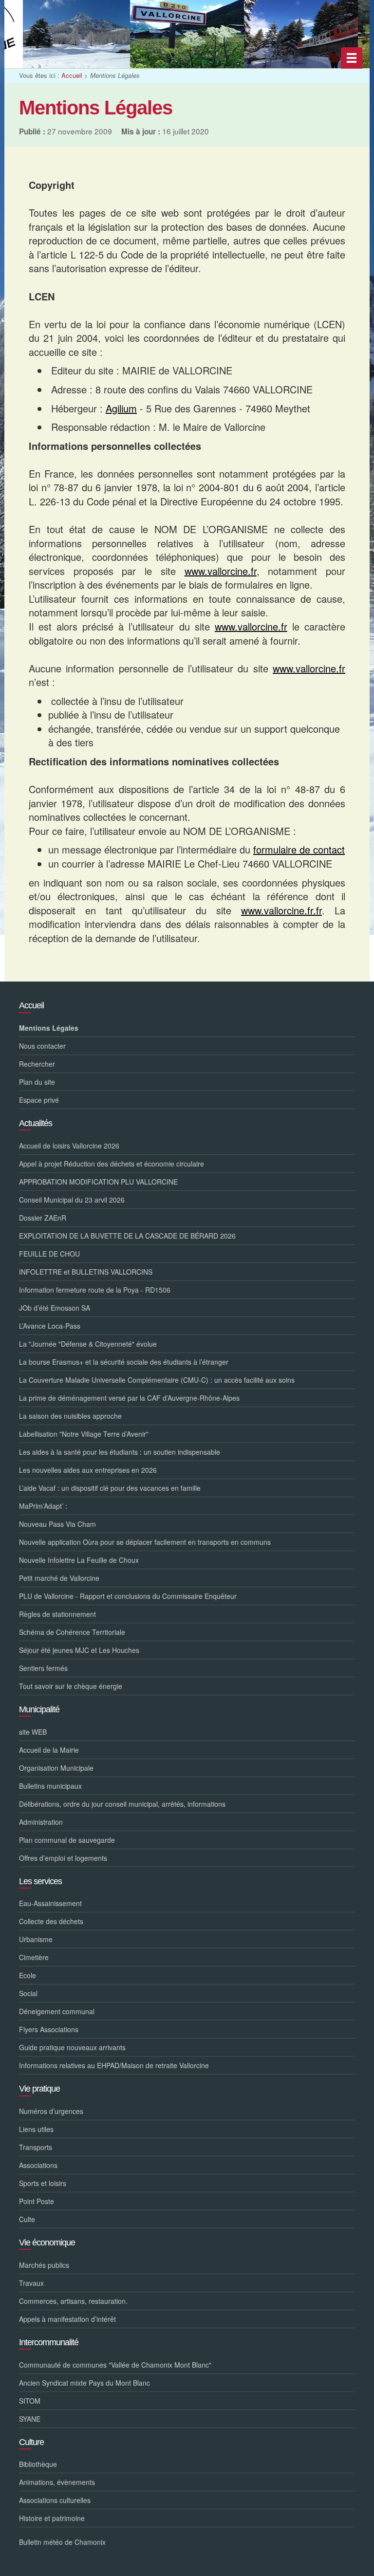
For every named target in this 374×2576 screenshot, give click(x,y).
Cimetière (34, 1957)
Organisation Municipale (56, 1768)
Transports (36, 2147)
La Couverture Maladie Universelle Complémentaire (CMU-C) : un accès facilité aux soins (157, 1380)
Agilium (121, 408)
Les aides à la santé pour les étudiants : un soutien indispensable (120, 1452)
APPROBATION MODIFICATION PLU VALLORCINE (98, 1182)
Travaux (31, 2283)
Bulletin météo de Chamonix (62, 2542)
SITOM (30, 2401)
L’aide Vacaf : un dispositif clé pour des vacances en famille (110, 1488)
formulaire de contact (299, 849)
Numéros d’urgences (51, 2111)
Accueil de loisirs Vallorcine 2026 (69, 1146)
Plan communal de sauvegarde (67, 1840)
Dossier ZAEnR (43, 1218)
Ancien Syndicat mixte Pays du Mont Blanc (84, 2383)
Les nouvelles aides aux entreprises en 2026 (88, 1470)
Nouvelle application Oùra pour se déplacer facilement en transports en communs (145, 1542)
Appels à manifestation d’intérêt (67, 2319)
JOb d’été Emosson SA (55, 1308)
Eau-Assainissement (50, 1903)
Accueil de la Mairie (49, 1750)
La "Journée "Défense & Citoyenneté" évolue (88, 1344)
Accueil (72, 75)
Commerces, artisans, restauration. (73, 2301)
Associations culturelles (55, 2500)
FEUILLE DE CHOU (49, 1254)
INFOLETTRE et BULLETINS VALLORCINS (86, 1272)
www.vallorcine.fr (221, 571)
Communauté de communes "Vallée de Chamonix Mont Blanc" (115, 2365)
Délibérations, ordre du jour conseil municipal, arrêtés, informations (122, 1804)
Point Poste (37, 2201)
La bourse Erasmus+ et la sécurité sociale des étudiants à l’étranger (124, 1362)
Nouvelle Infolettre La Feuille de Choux (79, 1560)
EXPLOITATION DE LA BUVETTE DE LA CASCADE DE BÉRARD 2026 (127, 1236)
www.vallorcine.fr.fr (281, 910)
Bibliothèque (38, 2464)
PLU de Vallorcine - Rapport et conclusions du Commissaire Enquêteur (128, 1596)
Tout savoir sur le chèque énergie (71, 1686)
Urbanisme (36, 1939)
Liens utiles (36, 2129)
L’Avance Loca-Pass (50, 1326)
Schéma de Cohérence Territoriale (72, 1632)
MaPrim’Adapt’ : (43, 1506)
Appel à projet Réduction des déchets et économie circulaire (112, 1164)
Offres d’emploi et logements (63, 1858)
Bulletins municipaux (50, 1786)
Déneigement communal (57, 2011)
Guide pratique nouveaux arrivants (72, 2047)
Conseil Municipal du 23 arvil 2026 (72, 1200)
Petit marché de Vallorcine (59, 1578)
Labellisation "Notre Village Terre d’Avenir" (84, 1434)
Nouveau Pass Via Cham (57, 1524)
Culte (27, 2219)
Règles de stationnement (57, 1614)
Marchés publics (44, 2265)
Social (28, 1993)
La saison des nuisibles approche (70, 1416)
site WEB (33, 1732)
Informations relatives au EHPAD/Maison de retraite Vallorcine (114, 2065)
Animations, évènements (57, 2482)
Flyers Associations (49, 2029)
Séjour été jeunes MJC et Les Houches (79, 1650)
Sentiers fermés (43, 1668)
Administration (41, 1822)
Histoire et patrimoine (52, 2518)
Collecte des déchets (51, 1921)
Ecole (28, 1975)
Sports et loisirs (43, 2183)
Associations (38, 2165)
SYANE (30, 2419)
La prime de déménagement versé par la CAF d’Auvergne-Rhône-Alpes (129, 1398)
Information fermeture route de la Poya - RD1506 (95, 1290)
